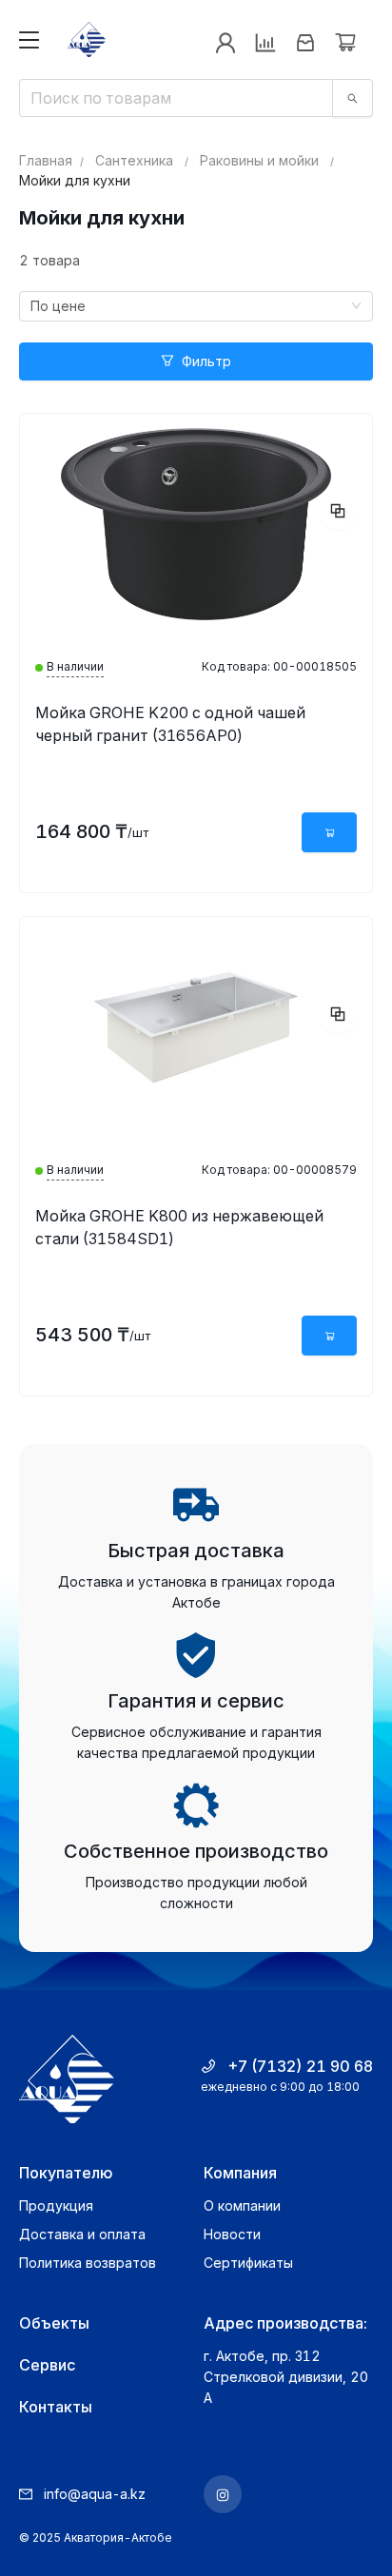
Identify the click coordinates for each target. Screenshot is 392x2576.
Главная (46, 160)
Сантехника (134, 160)
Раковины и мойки (259, 160)
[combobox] (196, 306)
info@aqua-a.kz (95, 2494)
